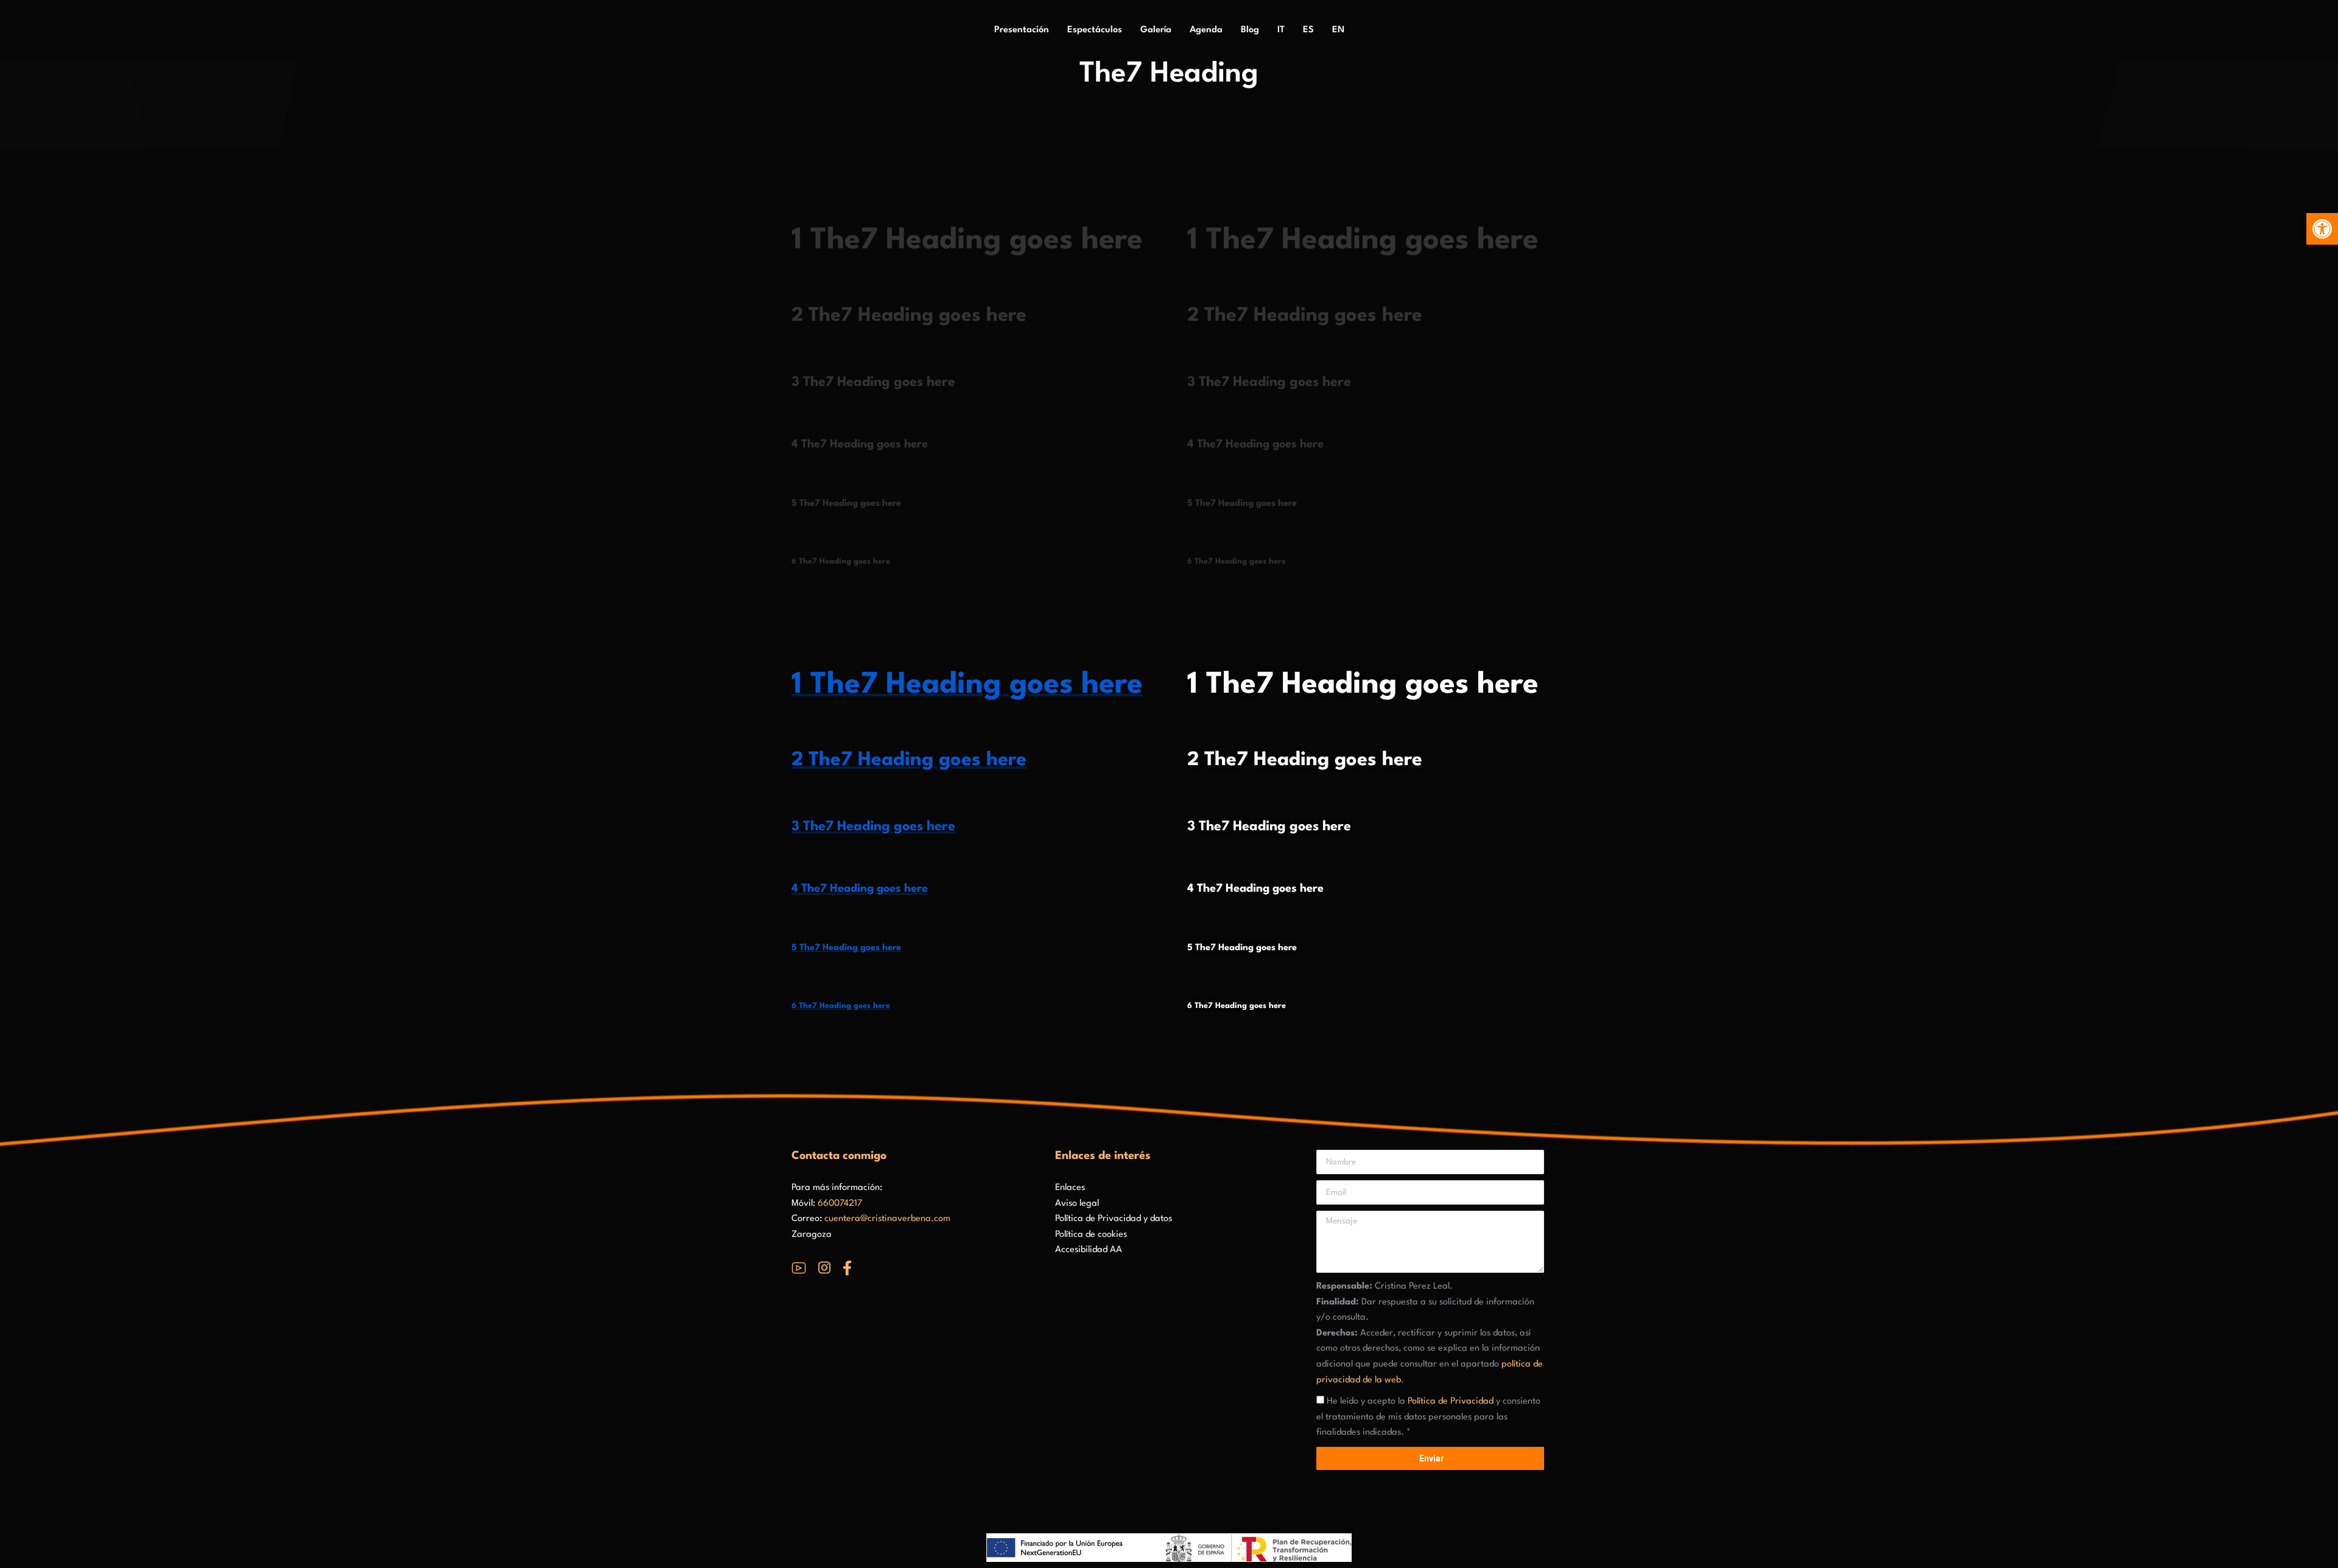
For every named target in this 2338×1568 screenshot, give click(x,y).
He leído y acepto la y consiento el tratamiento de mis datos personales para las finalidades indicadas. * (1428, 1417)
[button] (2322, 229)
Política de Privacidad (1451, 1402)
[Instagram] (824, 1268)
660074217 (840, 1204)
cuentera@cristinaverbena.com (887, 1219)
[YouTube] (799, 1268)
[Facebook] (847, 1268)
